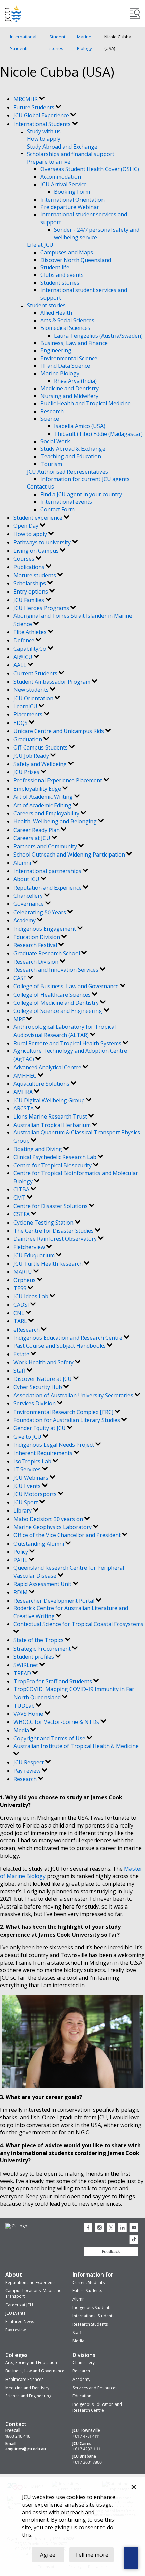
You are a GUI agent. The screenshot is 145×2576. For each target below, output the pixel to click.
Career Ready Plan (37, 830)
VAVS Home (29, 1714)
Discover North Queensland (76, 260)
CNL (20, 1313)
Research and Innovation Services (57, 970)
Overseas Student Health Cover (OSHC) (90, 169)
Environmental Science (69, 358)
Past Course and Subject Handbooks (60, 1346)
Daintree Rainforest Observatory (56, 1239)
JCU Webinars (32, 1478)
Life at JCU (40, 245)
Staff (20, 1371)
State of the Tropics (39, 1640)
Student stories (57, 43)
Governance (29, 904)
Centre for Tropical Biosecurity (53, 1165)
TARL (21, 1321)
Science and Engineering (28, 2396)
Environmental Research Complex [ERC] (64, 1412)
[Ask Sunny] (131, 2558)
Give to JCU (28, 1437)
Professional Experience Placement (59, 780)
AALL (21, 665)
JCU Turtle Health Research (49, 1264)
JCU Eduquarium (35, 1255)
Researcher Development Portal (55, 1601)
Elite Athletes (31, 632)
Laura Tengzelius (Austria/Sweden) (98, 336)
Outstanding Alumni (39, 1544)
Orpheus (25, 1280)
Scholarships (30, 583)
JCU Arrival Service (64, 184)
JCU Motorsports (36, 1494)
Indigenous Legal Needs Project (54, 1445)
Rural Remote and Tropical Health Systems (68, 1043)
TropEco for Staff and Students (53, 1681)
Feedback (111, 2251)
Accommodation (61, 177)
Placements (29, 714)
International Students (23, 43)
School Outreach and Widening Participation (70, 855)
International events (66, 502)
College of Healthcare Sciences (53, 995)
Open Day (27, 526)
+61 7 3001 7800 (87, 2462)
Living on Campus (37, 551)
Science (50, 419)
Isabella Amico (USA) (80, 426)
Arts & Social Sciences (67, 320)
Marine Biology (84, 43)
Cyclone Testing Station (44, 1223)
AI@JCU (24, 657)
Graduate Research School (47, 953)
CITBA (22, 1189)
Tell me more (92, 2555)
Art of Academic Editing (43, 805)
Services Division (35, 1403)
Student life (55, 267)
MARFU (23, 1272)
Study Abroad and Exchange (62, 147)
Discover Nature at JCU (43, 1379)
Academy (25, 920)
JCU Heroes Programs (42, 608)
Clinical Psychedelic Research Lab (56, 1157)
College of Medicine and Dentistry (57, 1003)
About (14, 2275)
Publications (30, 567)
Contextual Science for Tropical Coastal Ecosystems (78, 1624)
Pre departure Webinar (70, 207)
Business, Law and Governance (35, 2371)
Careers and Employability (47, 813)
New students (32, 690)
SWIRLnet (26, 1665)
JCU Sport (26, 1502)
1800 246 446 (18, 2436)
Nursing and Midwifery (69, 396)
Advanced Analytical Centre (48, 1067)
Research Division (37, 962)
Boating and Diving (38, 1149)
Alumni (23, 863)
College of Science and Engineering (59, 1011)
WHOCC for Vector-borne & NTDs (57, 1722)
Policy (21, 1552)
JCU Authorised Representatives (67, 472)
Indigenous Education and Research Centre (69, 1338)
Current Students (36, 673)
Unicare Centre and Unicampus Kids (59, 731)
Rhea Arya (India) (75, 381)
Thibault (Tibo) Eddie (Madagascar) (98, 434)
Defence (25, 640)
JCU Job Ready (32, 756)
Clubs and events (62, 275)
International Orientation (72, 200)
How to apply (44, 139)
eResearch (27, 1330)
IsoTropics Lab (33, 1461)
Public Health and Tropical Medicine (86, 403)
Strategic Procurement (43, 1649)
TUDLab (25, 1706)
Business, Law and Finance (74, 343)
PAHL (21, 1560)
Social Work (55, 441)
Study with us (44, 131)
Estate (22, 1354)
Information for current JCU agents (85, 479)
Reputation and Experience (48, 888)
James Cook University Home (13, 14)
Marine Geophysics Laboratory (53, 1527)
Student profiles (34, 1657)
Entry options (31, 592)
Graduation (28, 739)
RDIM (21, 1592)
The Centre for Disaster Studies (54, 1231)
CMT (20, 1198)
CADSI (22, 1305)
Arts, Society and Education (31, 2362)
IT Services (28, 1469)
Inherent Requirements (44, 1453)
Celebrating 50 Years (40, 912)
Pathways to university (43, 542)
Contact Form (57, 509)
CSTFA (22, 1214)
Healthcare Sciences (24, 2379)
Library (23, 1510)
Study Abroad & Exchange (73, 449)
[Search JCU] (135, 14)
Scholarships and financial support (71, 154)
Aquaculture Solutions (42, 1084)
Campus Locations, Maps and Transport (34, 2293)
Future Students (35, 107)
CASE (21, 978)
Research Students (90, 2324)
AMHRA (24, 1092)
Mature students (35, 575)
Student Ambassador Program (53, 682)
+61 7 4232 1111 (86, 2449)
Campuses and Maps (67, 252)
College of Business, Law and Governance (67, 986)
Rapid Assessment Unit (43, 1584)
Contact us (40, 487)
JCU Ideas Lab (32, 1296)
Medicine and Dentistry (70, 388)
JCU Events (28, 1486)
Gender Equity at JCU (40, 1428)
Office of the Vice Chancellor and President (68, 1535)
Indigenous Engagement (45, 929)
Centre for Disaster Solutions (51, 1206)
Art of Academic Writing (44, 797)
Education (82, 2396)
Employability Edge (38, 789)
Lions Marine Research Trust (51, 1116)
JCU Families (30, 600)
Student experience (39, 518)
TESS (21, 1288)
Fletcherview (30, 1247)
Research (52, 411)
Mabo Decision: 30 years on (49, 1519)
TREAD (23, 1673)
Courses (25, 559)
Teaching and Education (71, 456)
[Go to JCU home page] (16, 2226)
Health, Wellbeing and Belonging (56, 821)
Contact (16, 2424)
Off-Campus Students (41, 747)
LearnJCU (26, 706)
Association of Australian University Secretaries (74, 1395)
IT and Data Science (65, 366)
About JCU (27, 879)
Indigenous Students (92, 2307)
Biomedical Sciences (65, 328)
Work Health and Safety (44, 1362)
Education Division (37, 937)
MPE (20, 1019)
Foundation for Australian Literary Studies (67, 1420)
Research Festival (36, 945)
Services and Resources (95, 2388)
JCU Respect (29, 1762)
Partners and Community (46, 846)
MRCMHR (26, 99)
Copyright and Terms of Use (50, 1738)
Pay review (28, 1771)
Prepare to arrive (49, 162)
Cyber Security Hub (38, 1387)
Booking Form (72, 192)
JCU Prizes (27, 772)
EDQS (21, 723)
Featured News (20, 2322)
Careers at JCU (33, 838)
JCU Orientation (34, 698)
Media (22, 1730)
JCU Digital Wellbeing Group (50, 1100)
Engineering (56, 350)
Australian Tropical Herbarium (53, 1125)
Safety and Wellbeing (41, 764)
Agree (48, 2555)
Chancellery (29, 896)
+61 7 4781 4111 (86, 2436)
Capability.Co (31, 649)
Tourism (51, 464)
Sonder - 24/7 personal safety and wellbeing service (97, 233)
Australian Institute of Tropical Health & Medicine (76, 1746)
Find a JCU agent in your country (81, 494)
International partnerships (48, 871)
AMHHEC (26, 1076)
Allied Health (56, 313)
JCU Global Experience (42, 115)
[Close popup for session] (134, 2488)
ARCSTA (24, 1108)
